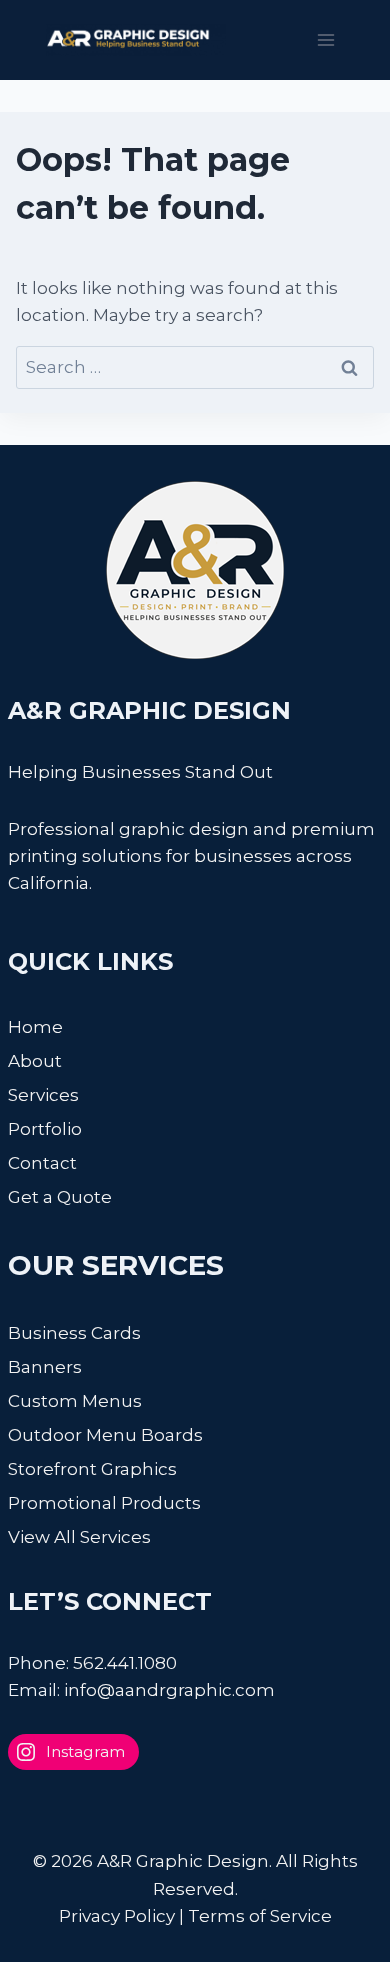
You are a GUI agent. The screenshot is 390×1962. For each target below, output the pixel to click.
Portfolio (45, 1129)
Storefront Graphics (92, 1469)
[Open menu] (325, 39)
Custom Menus (75, 1401)
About (35, 1061)
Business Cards (74, 1333)
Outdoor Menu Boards (105, 1435)
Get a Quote (60, 1197)
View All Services (79, 1537)
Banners (45, 1367)
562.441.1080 (125, 1663)
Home (35, 1027)
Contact (42, 1163)
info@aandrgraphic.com (169, 1690)
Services (43, 1095)
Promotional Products (104, 1503)
